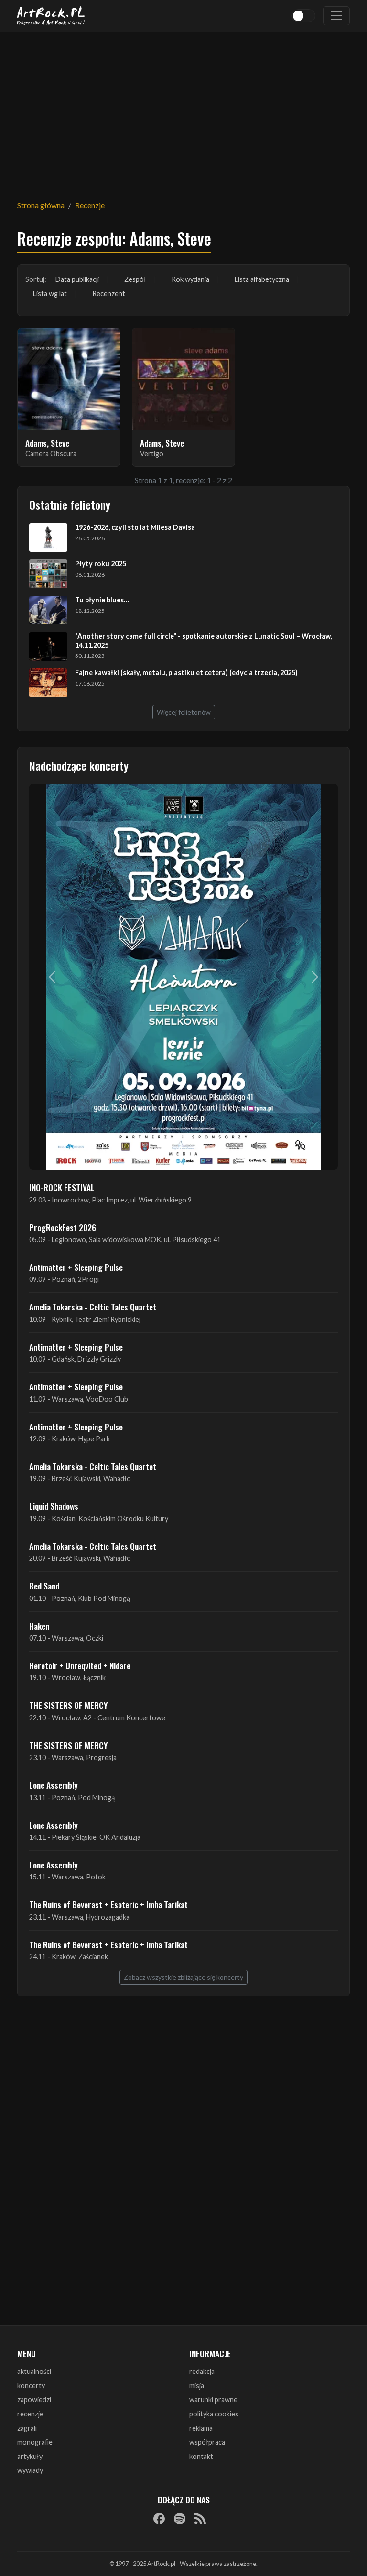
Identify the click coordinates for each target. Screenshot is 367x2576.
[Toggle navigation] (336, 16)
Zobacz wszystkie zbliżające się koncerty (183, 1977)
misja (197, 2386)
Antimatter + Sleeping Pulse (76, 1267)
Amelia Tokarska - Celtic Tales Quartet (93, 1307)
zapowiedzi (34, 2399)
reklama (201, 2428)
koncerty (31, 2386)
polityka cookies (214, 2414)
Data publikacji (77, 279)
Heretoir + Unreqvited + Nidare (80, 1665)
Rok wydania (190, 279)
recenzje (30, 2414)
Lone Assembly (54, 1785)
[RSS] (200, 2518)
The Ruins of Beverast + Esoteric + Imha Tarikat (108, 1904)
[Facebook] (159, 2518)
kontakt (201, 2456)
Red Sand (44, 1586)
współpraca (207, 2442)
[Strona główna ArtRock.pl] (52, 16)
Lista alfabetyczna (262, 279)
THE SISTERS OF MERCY (68, 1705)
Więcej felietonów (184, 712)
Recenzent (109, 294)
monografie (35, 2442)
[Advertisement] (183, 110)
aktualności (34, 2371)
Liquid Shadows (54, 1506)
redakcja (202, 2371)
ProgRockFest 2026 (63, 1227)
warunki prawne (213, 2399)
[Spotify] (180, 2518)
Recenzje (90, 205)
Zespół (135, 279)
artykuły (30, 2456)
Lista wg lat (50, 294)
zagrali (27, 2428)
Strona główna (41, 205)
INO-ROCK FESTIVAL (62, 1187)
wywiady (30, 2470)
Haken (39, 1626)
